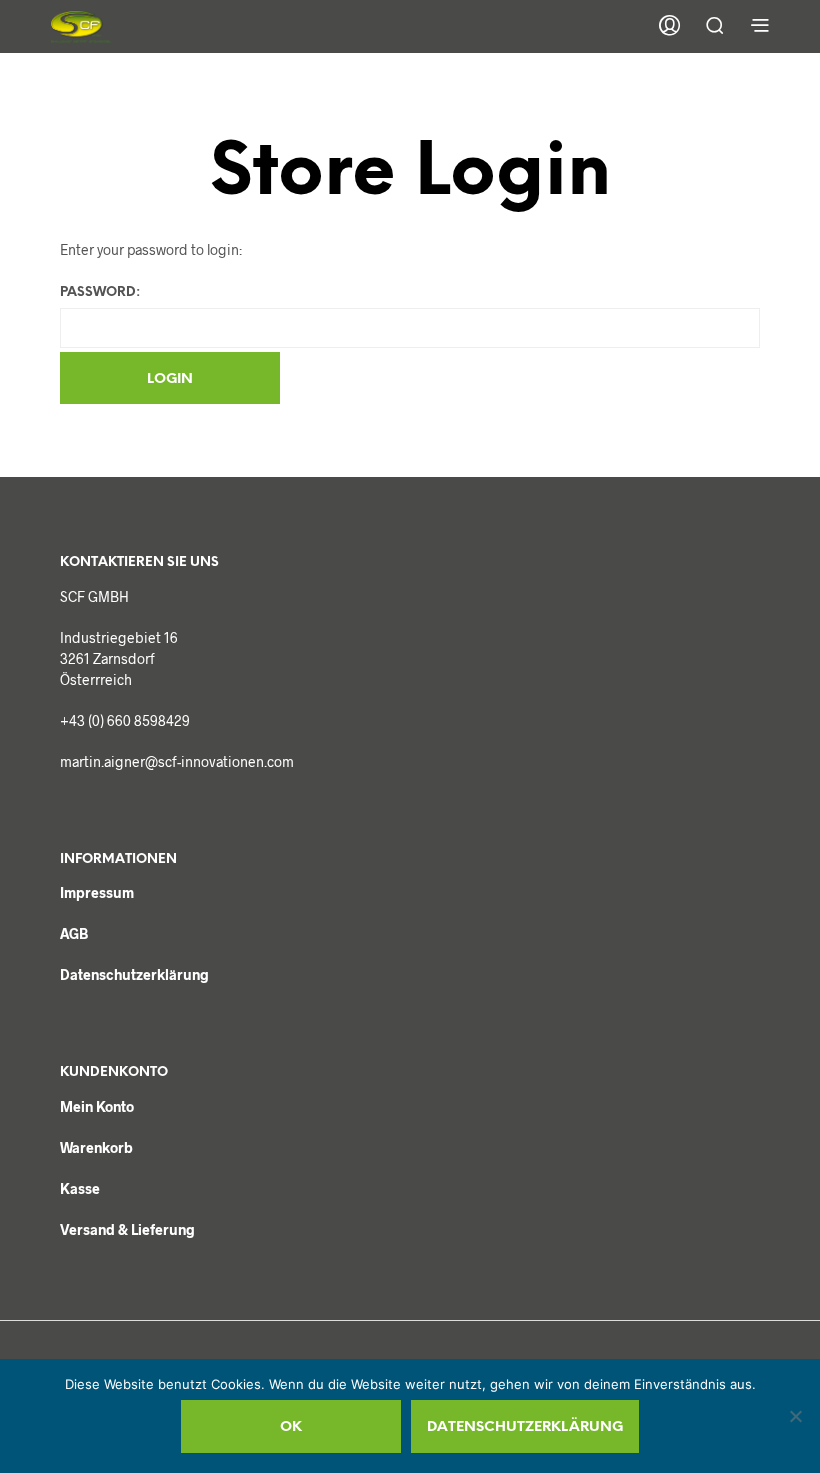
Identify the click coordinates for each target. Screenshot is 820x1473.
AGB (74, 933)
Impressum (97, 892)
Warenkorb (96, 1147)
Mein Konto (97, 1106)
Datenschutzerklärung (134, 974)
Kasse (80, 1188)
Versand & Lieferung (127, 1229)
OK (291, 1427)
